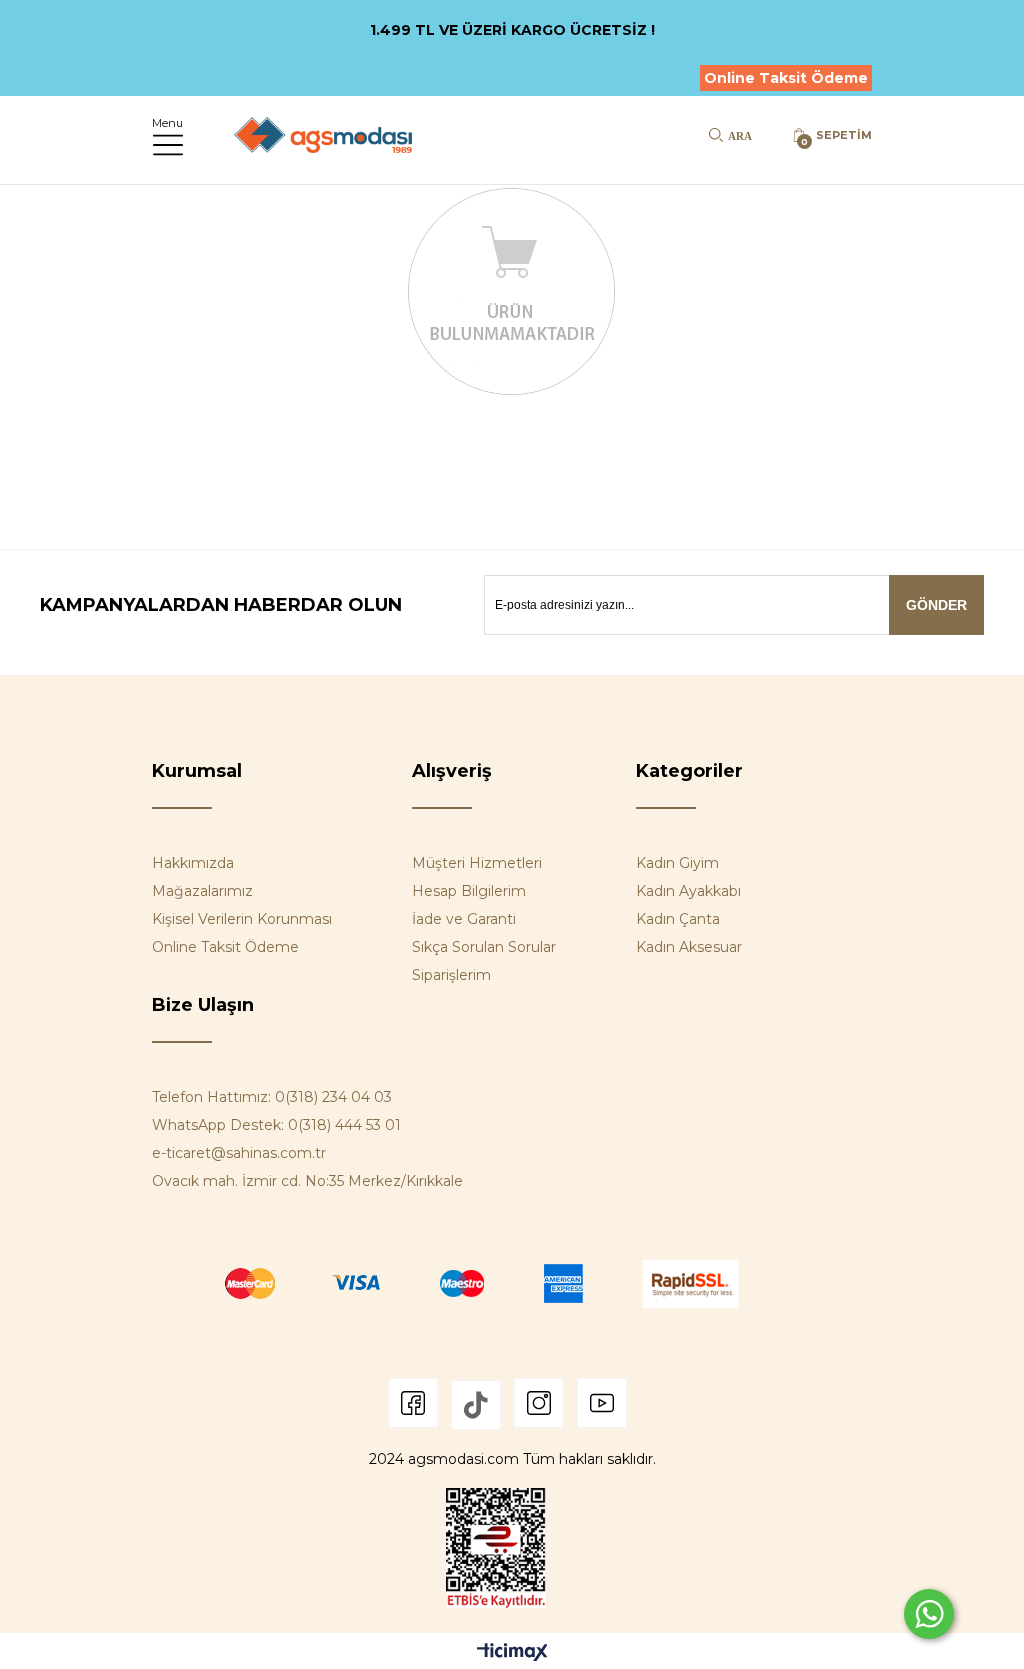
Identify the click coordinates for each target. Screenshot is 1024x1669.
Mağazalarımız (202, 891)
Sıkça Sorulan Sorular (484, 947)
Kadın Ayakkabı (688, 891)
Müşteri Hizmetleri (477, 863)
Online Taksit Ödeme (786, 78)
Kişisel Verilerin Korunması (242, 919)
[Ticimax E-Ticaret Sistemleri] (512, 1653)
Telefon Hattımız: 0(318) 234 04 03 (272, 1097)
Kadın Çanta (678, 919)
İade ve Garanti (464, 919)
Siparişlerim (451, 975)
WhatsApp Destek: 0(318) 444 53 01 (276, 1125)
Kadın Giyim (677, 863)
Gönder (936, 605)
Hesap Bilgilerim (469, 891)
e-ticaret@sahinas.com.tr (239, 1153)
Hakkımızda (193, 863)
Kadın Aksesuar (689, 947)
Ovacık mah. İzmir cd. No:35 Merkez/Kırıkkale (307, 1181)
